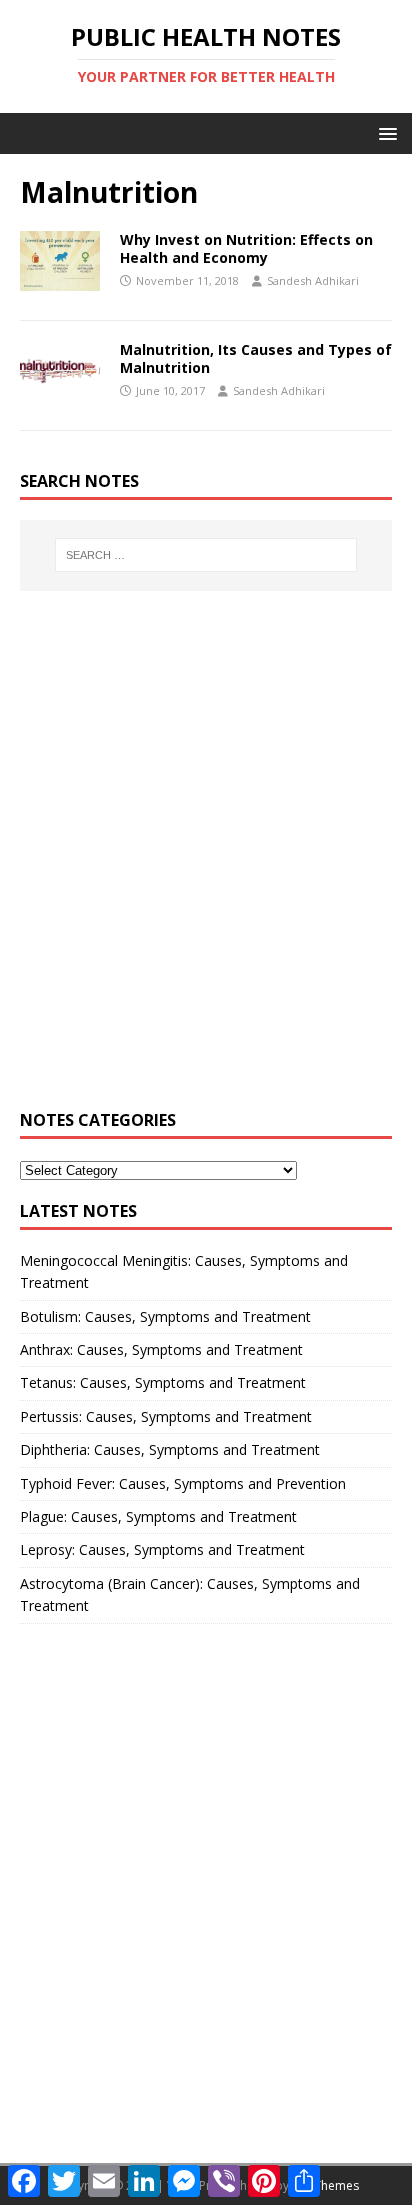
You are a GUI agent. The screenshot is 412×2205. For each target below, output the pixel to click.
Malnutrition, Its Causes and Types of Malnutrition (256, 358)
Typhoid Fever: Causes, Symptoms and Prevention (183, 1483)
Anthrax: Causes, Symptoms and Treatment (161, 1349)
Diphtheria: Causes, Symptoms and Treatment (170, 1449)
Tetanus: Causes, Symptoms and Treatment (163, 1382)
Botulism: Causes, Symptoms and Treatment (165, 1316)
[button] (384, 132)
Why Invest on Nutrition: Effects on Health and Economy (246, 248)
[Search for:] (206, 555)
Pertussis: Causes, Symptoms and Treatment (166, 1416)
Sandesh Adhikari (313, 280)
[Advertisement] (206, 861)
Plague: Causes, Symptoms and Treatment (158, 1516)
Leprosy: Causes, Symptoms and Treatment (162, 1549)
